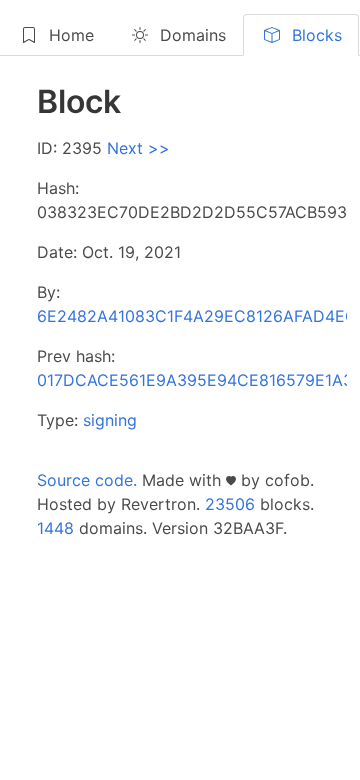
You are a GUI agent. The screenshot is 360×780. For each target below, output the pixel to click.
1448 (55, 528)
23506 (230, 504)
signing (110, 420)
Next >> (138, 148)
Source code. (87, 480)
